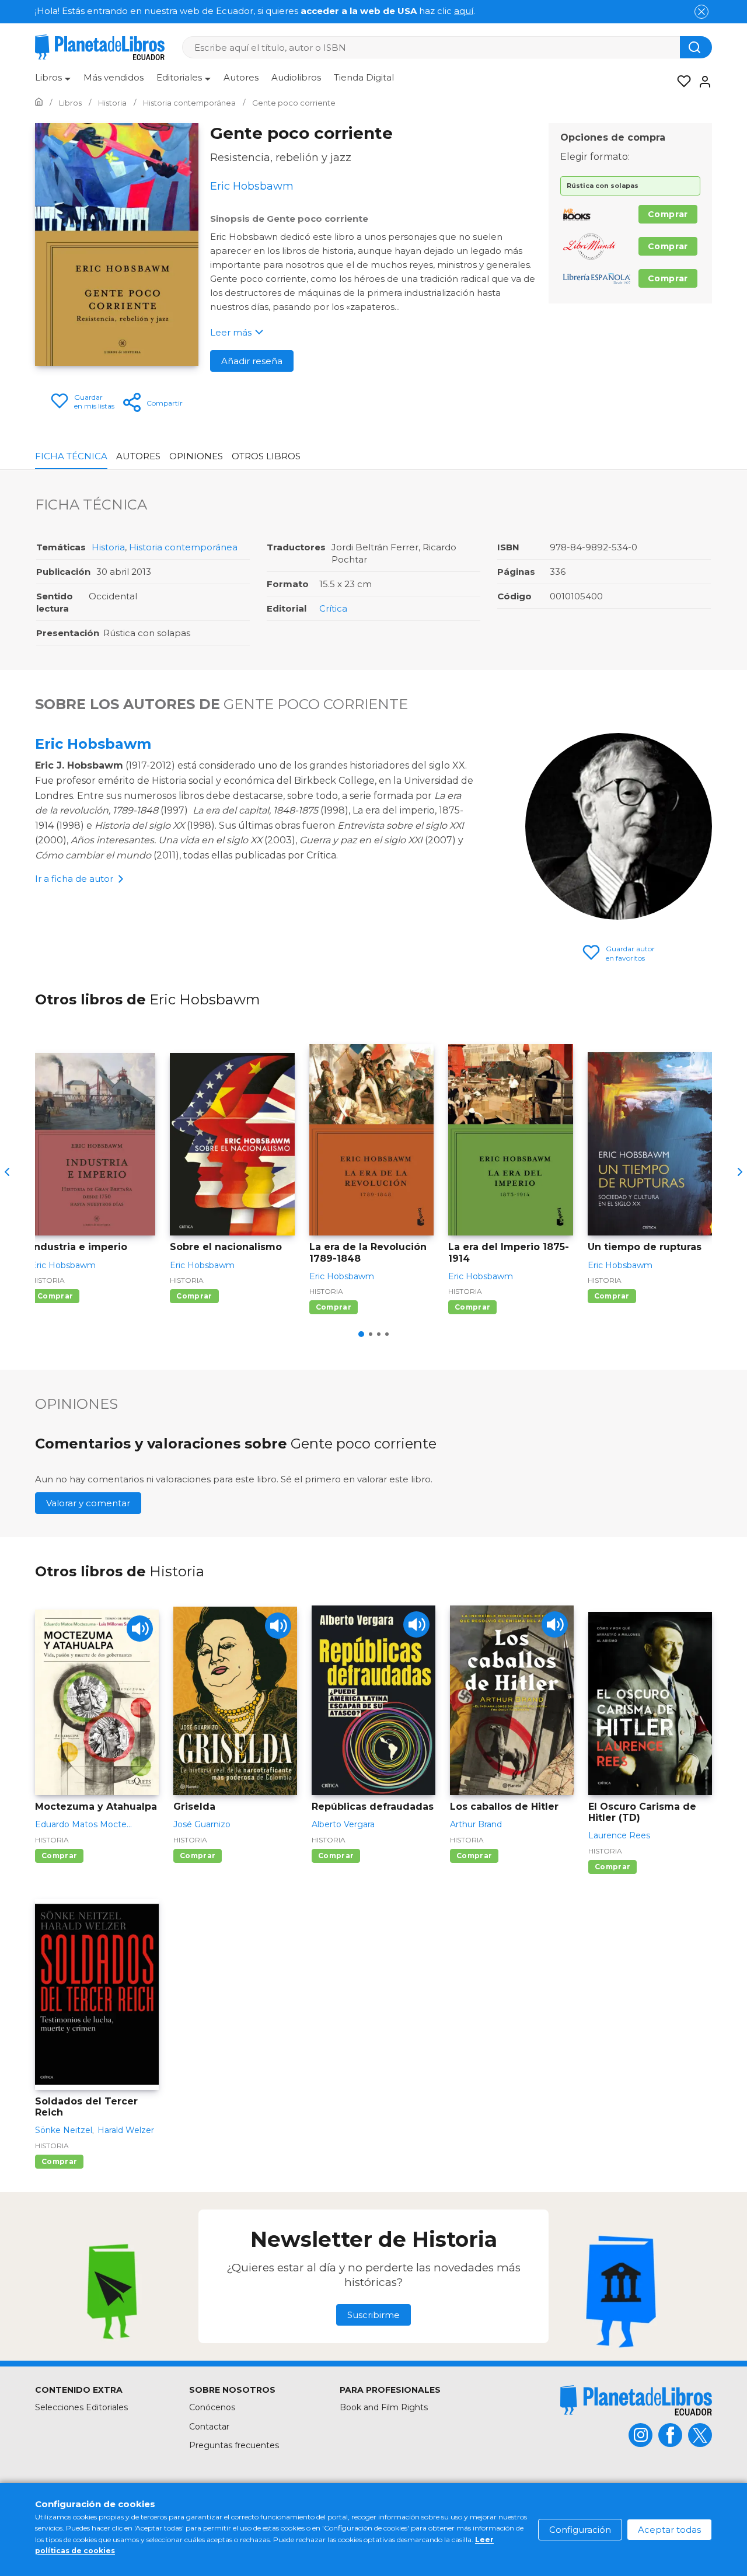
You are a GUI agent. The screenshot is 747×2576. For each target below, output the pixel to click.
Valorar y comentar (88, 1503)
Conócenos (212, 2407)
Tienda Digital (364, 77)
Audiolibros (296, 77)
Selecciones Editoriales (81, 2407)
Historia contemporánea (183, 547)
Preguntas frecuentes (234, 2445)
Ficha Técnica (71, 456)
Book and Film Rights (384, 2407)
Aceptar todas (669, 2530)
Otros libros (266, 456)
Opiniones (196, 456)
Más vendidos (114, 77)
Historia (108, 547)
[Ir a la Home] (39, 103)
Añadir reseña (252, 361)
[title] (636, 2400)
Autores (241, 77)
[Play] (140, 1629)
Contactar (209, 2427)
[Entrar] (701, 82)
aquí (464, 11)
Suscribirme (373, 2315)
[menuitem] (53, 82)
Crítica (333, 608)
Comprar (668, 214)
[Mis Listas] (680, 82)
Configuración (580, 2530)
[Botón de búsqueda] (696, 47)
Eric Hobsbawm (93, 744)
